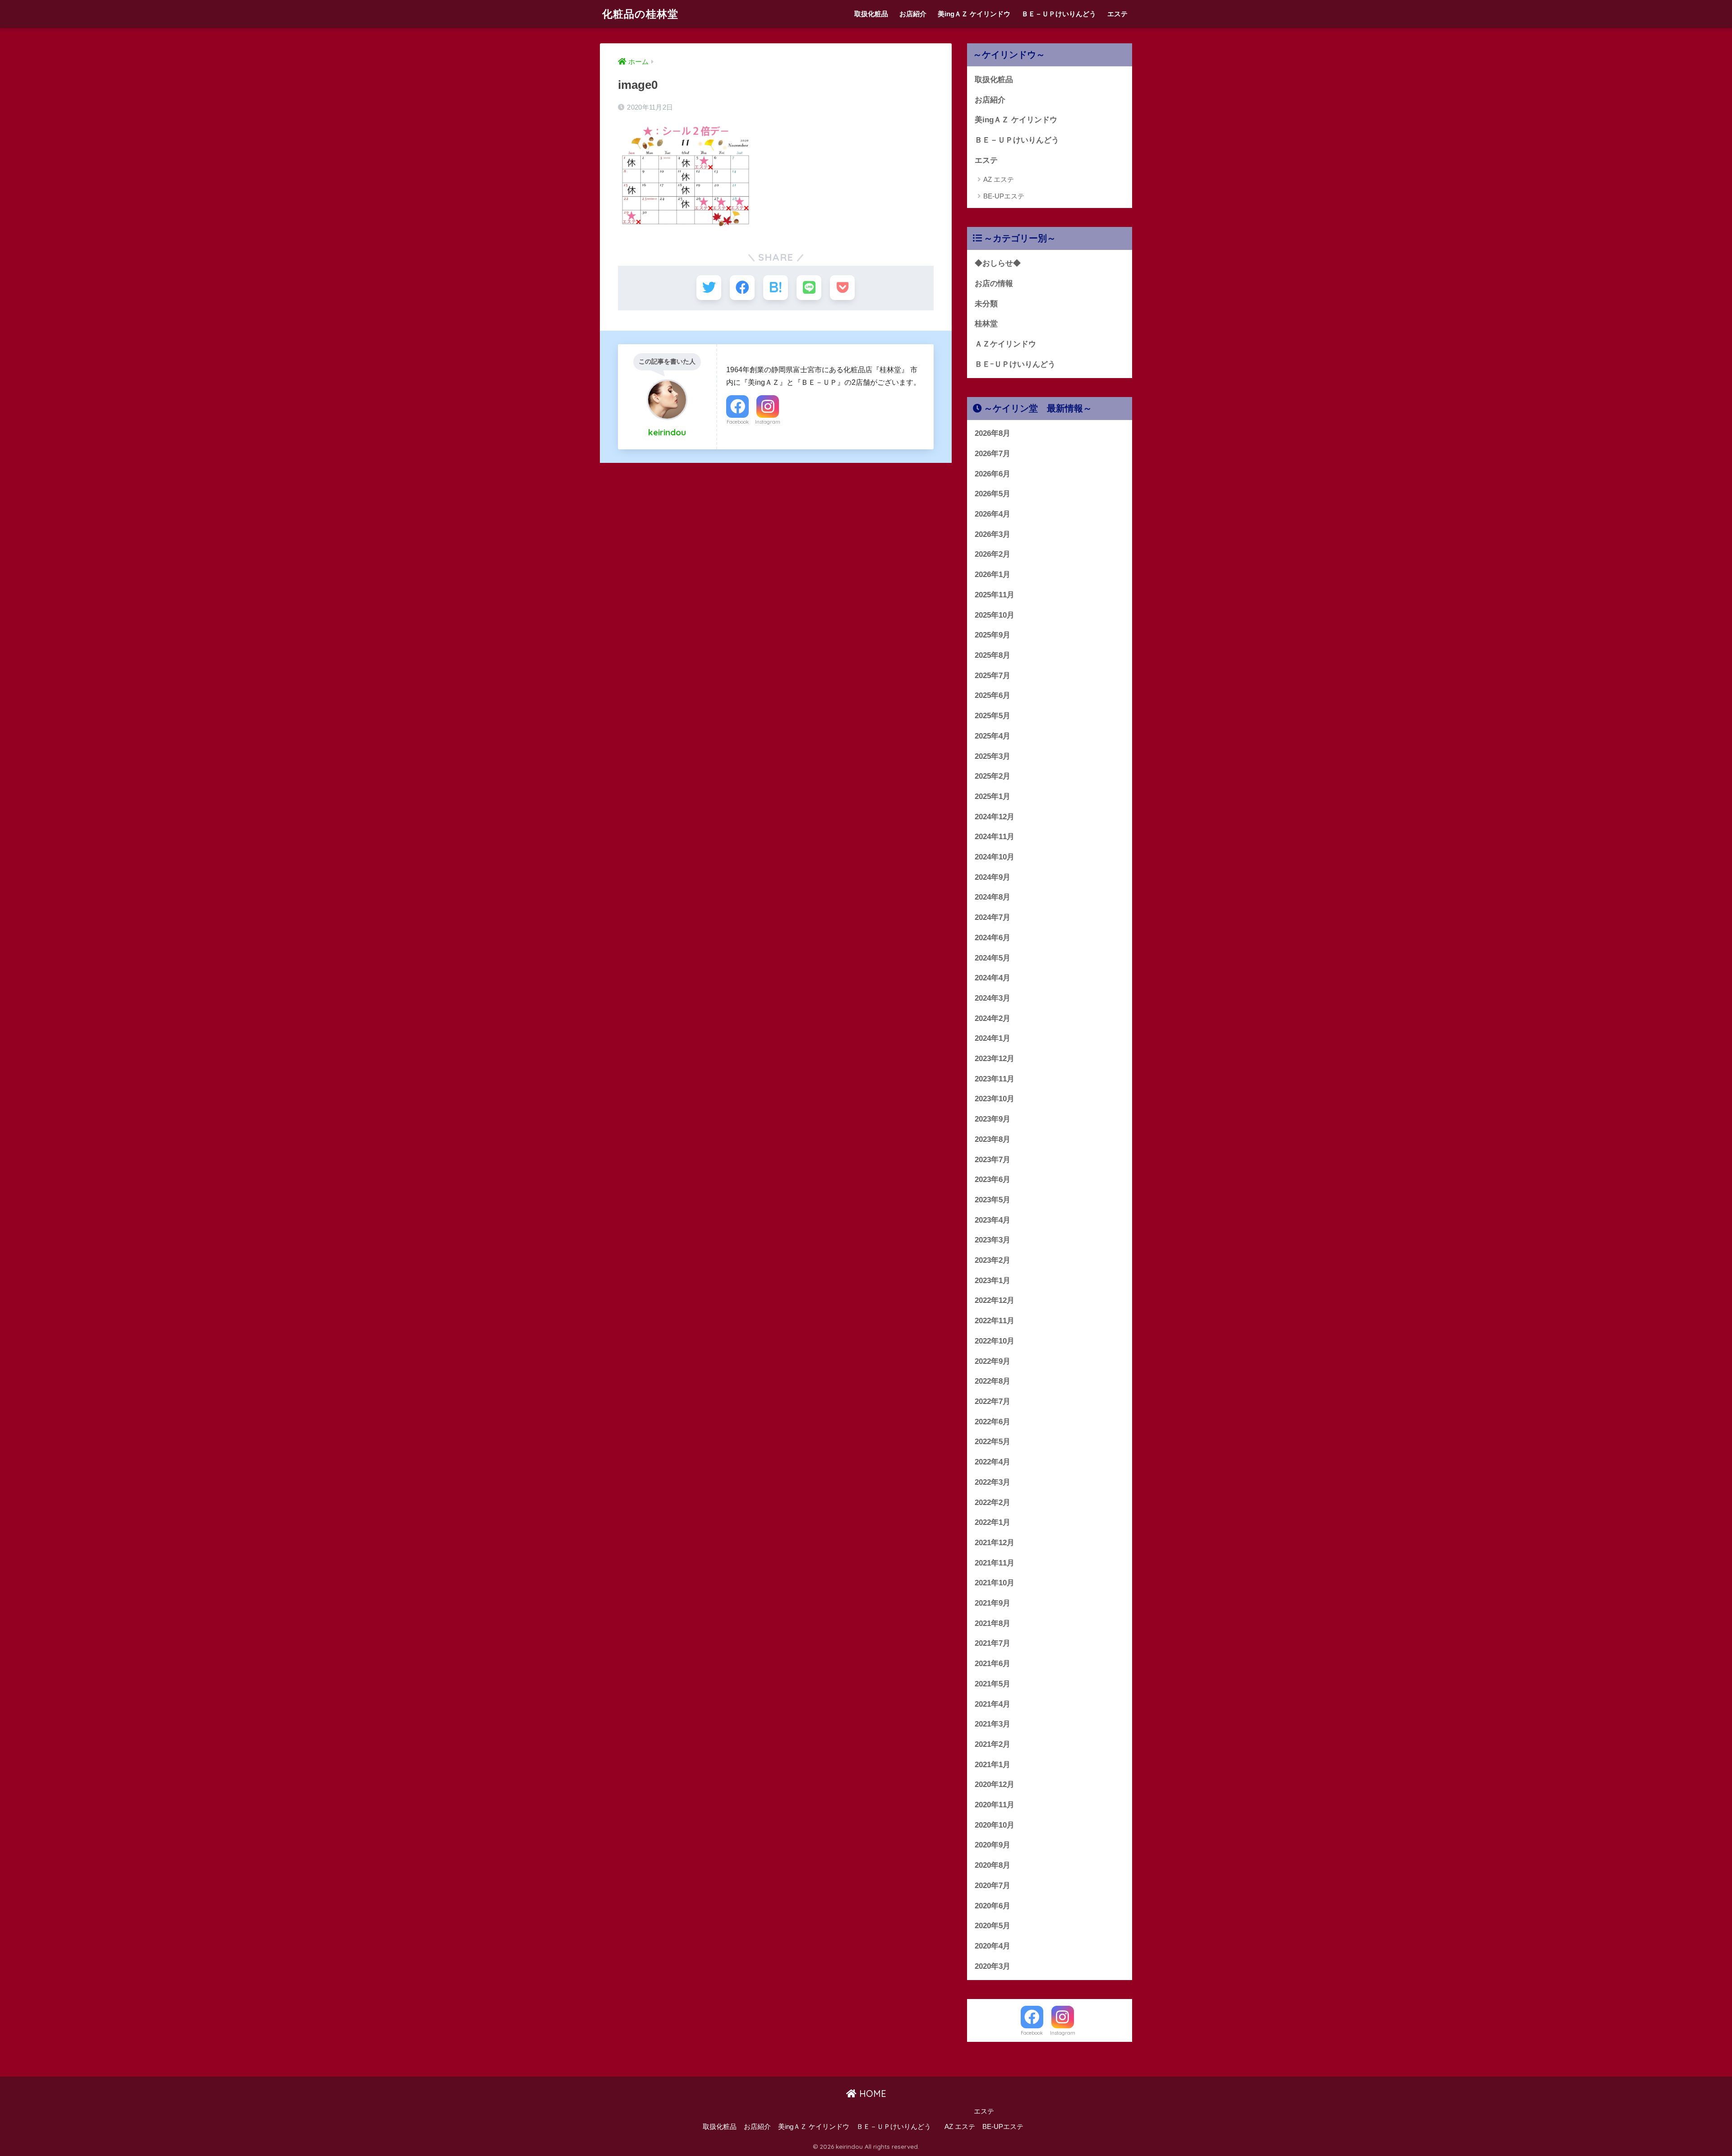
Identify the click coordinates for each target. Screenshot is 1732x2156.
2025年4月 (993, 736)
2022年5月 (993, 1442)
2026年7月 (993, 454)
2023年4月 (993, 1220)
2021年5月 (993, 1684)
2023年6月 (993, 1180)
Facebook (738, 422)
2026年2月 (993, 554)
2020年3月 (993, 1966)
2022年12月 (995, 1300)
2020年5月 (993, 1926)
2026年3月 (993, 534)
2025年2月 (993, 776)
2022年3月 (993, 1482)
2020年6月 (993, 1906)
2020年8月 (993, 1865)
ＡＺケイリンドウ (1005, 344)
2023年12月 (995, 1059)
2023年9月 (993, 1119)
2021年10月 (995, 1583)
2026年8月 (993, 433)
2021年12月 (995, 1543)
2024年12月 (995, 817)
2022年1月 (993, 1522)
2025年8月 (993, 655)
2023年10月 (995, 1099)
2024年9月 (993, 877)
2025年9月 (993, 635)
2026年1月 (993, 575)
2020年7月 (993, 1886)
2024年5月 (993, 958)
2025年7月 (993, 676)
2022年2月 (993, 1503)
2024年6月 (993, 938)
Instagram (768, 422)
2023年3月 (993, 1240)
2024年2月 (993, 1018)
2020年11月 (995, 1805)
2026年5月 (993, 494)
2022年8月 (993, 1381)
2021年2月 (993, 1744)
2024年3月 (993, 998)
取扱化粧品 (871, 14)
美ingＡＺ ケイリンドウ (974, 14)
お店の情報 (994, 284)
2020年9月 (993, 1845)
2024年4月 (993, 978)
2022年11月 (995, 1321)
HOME (871, 2094)
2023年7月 (993, 1160)
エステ (1117, 14)
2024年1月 (993, 1038)
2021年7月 (993, 1643)
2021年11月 (995, 1563)
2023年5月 (993, 1200)
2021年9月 (993, 1603)
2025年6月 (993, 695)
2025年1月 (993, 796)
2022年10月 (995, 1341)
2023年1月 (993, 1281)
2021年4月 (993, 1704)
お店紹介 (913, 14)
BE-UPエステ (1004, 196)
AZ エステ (999, 179)
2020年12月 (995, 1784)
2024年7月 (993, 917)
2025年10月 (995, 615)
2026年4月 (993, 514)
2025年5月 (993, 716)
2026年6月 (993, 474)
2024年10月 (995, 857)
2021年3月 (993, 1724)
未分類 (986, 304)
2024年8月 (993, 897)
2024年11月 (995, 837)
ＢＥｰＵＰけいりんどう (1015, 364)
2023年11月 (995, 1079)
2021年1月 (993, 1765)
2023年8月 (993, 1139)
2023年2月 (993, 1260)
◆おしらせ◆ (998, 263)
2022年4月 (993, 1462)
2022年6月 (993, 1422)
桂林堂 (986, 324)
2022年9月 (993, 1361)
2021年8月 (993, 1623)
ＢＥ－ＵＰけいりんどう (1059, 14)
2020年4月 (993, 1946)
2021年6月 (993, 1664)
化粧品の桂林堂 (640, 14)
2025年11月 (995, 595)
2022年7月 (993, 1401)
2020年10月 (995, 1825)
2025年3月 (993, 756)
